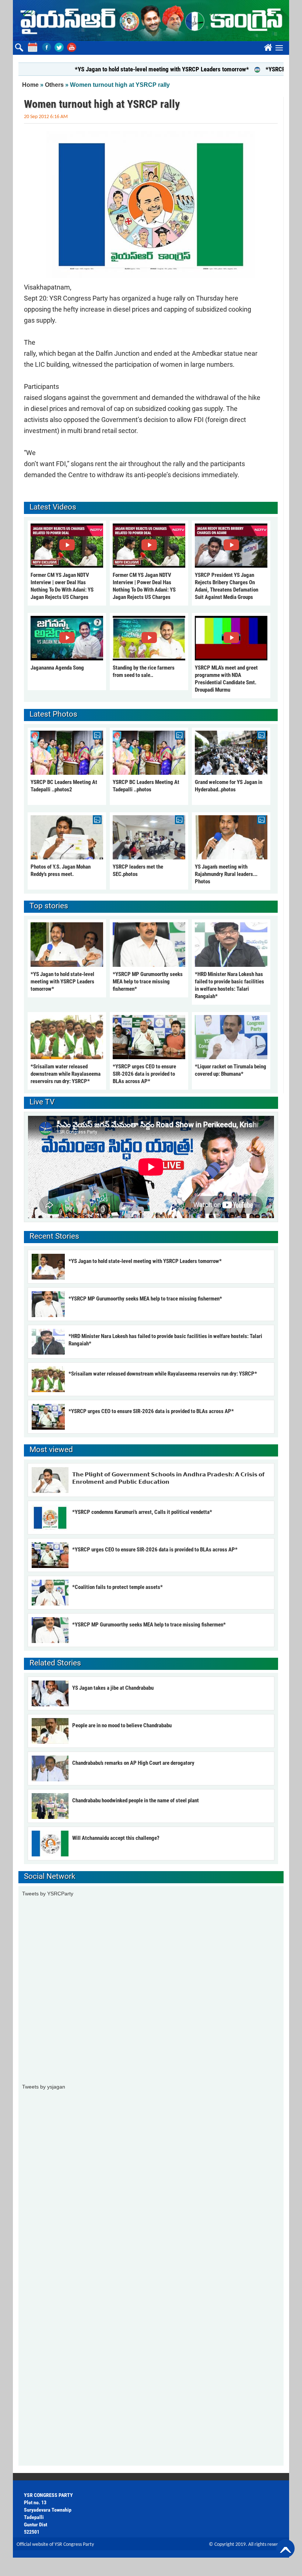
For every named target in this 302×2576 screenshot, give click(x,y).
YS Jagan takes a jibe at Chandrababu (113, 1688)
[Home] (151, 21)
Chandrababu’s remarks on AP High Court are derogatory (133, 1763)
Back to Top (285, 2548)
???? (267, 46)
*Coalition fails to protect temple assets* (117, 1587)
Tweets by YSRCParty (48, 1894)
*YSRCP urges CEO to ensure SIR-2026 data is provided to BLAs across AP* (144, 1074)
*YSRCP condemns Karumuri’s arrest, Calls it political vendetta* (142, 1512)
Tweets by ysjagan (44, 2087)
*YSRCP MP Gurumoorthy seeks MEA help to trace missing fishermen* (148, 982)
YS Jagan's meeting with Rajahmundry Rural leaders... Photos (226, 874)
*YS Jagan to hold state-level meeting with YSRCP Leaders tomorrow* (132, 69)
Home (30, 85)
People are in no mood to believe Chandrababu (122, 1725)
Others (54, 85)
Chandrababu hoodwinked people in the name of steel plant (136, 1800)
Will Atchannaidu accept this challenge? (116, 1838)
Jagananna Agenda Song (57, 668)
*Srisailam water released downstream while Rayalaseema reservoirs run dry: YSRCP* (66, 1074)
